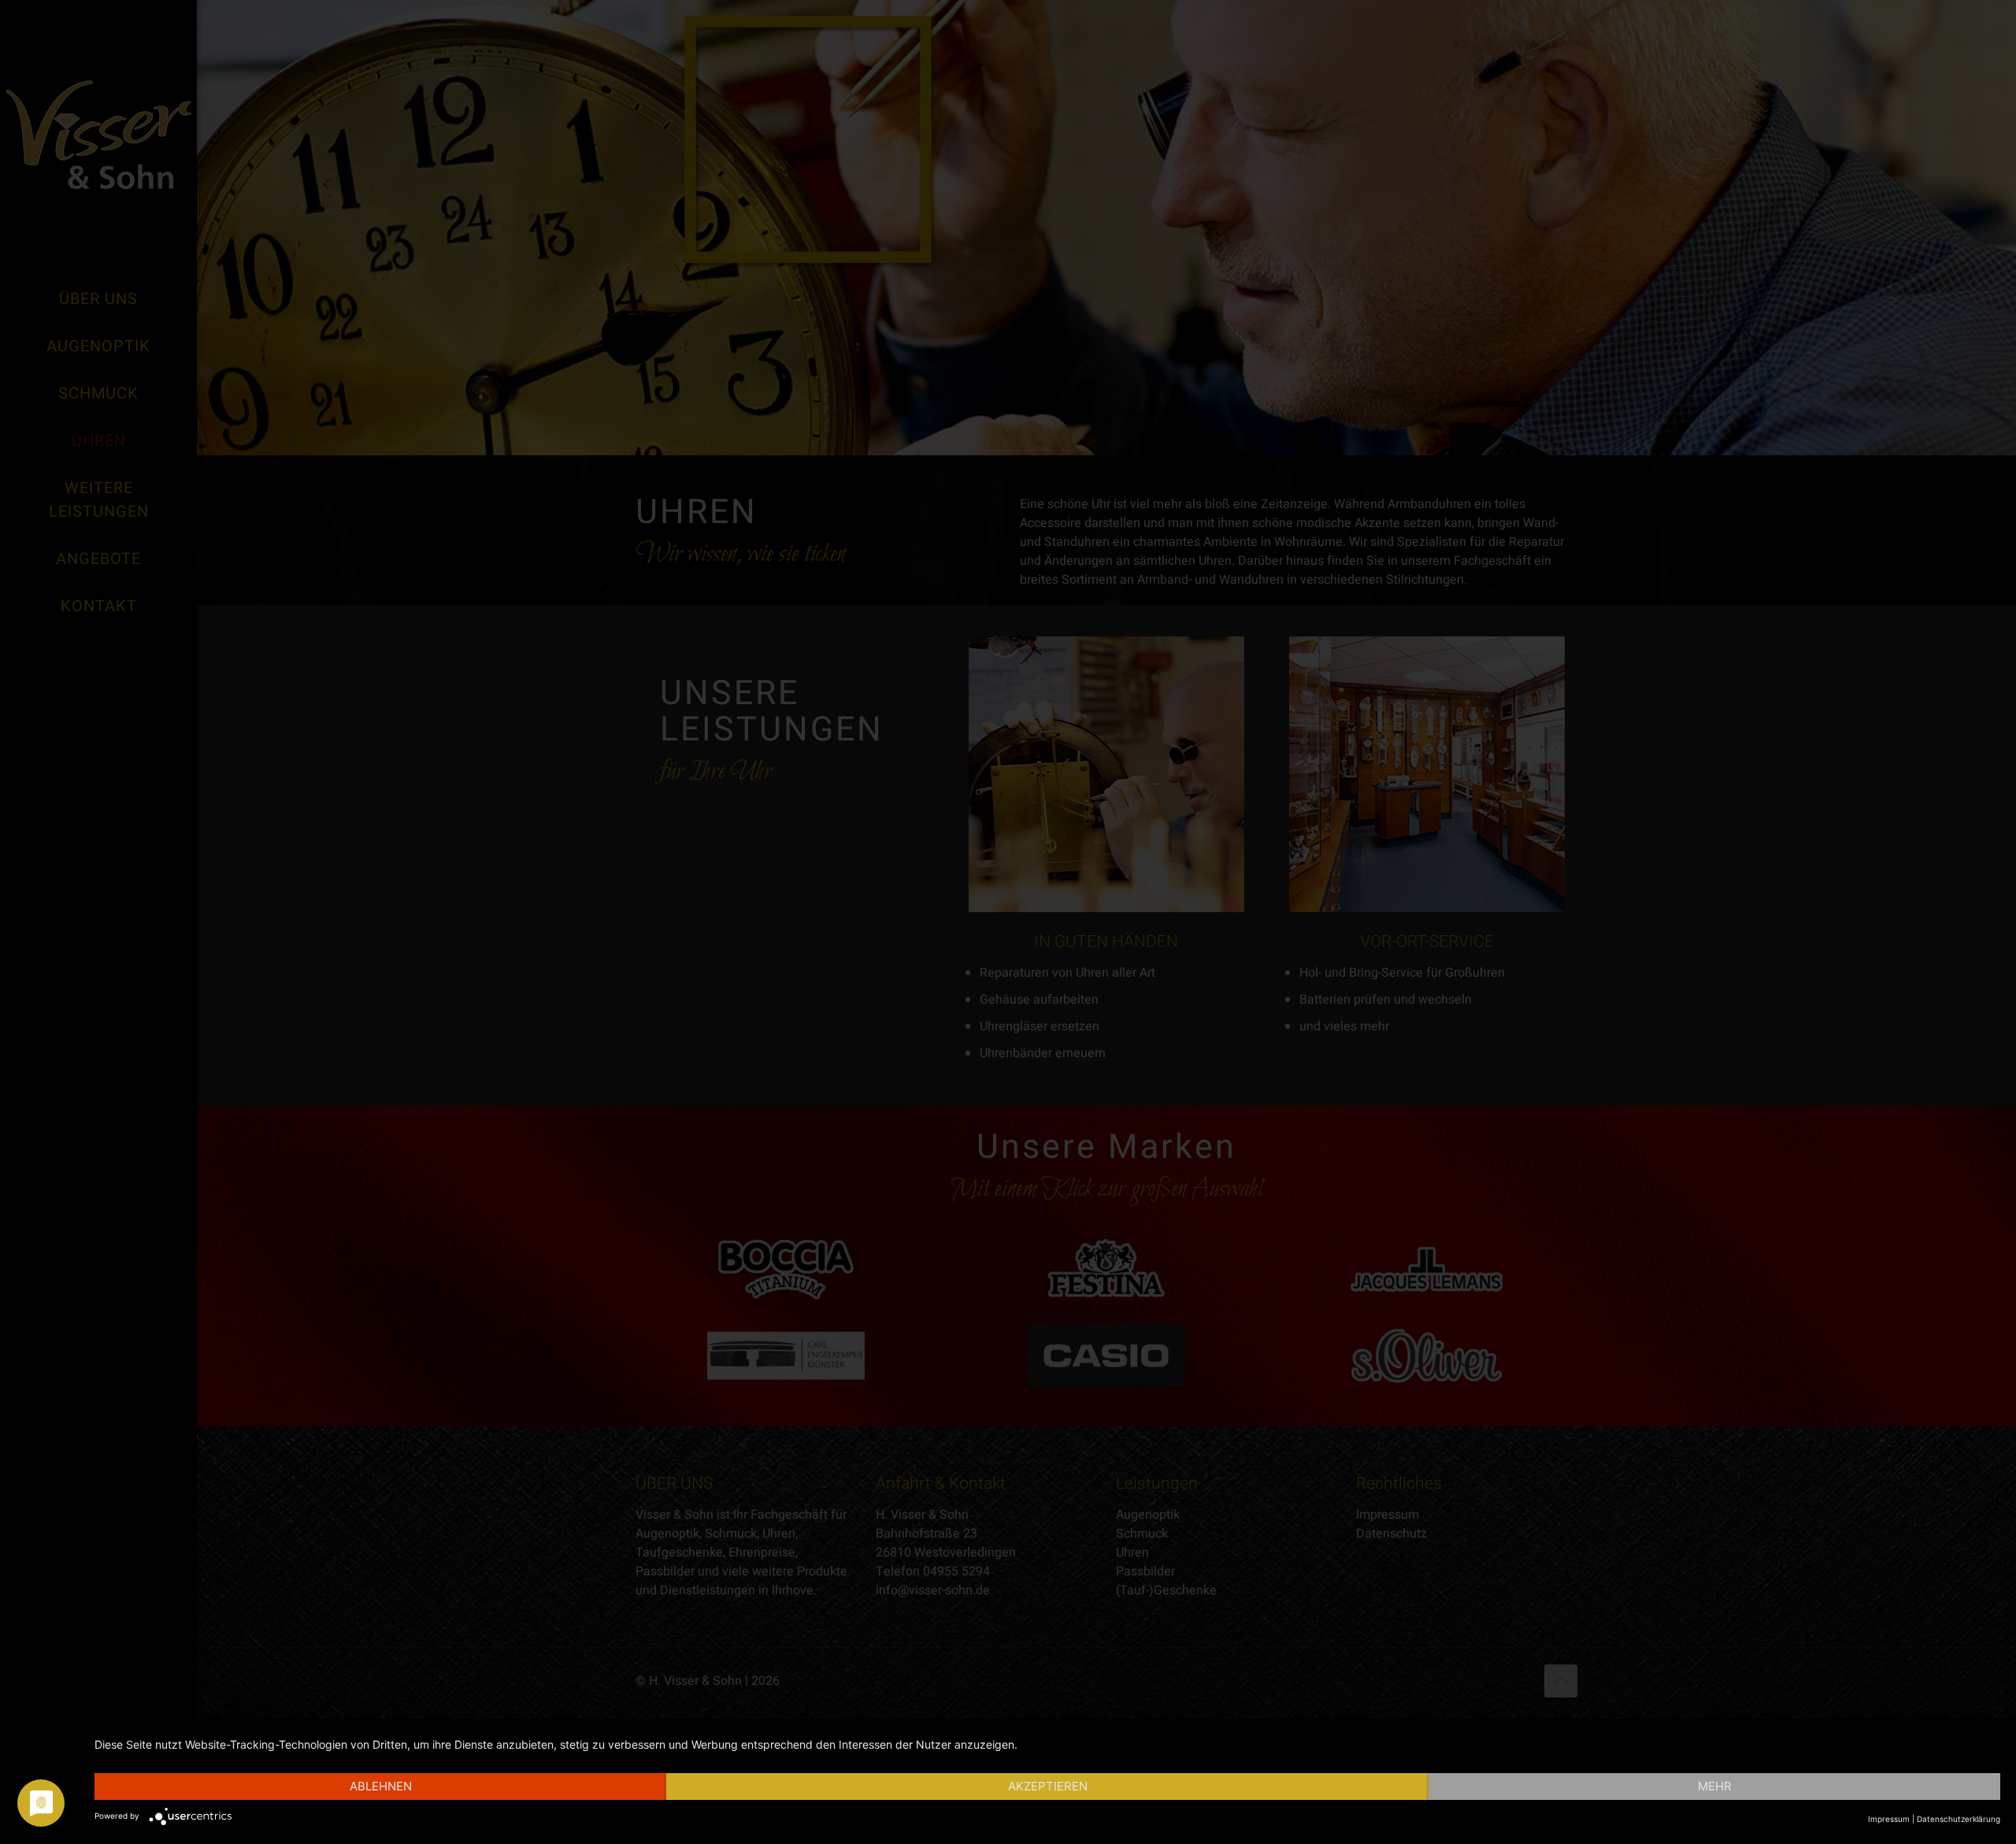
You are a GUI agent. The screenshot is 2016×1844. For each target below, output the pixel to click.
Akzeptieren (1048, 1786)
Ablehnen (381, 1786)
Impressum (1889, 1819)
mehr (1715, 1786)
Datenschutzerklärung (1959, 1819)
